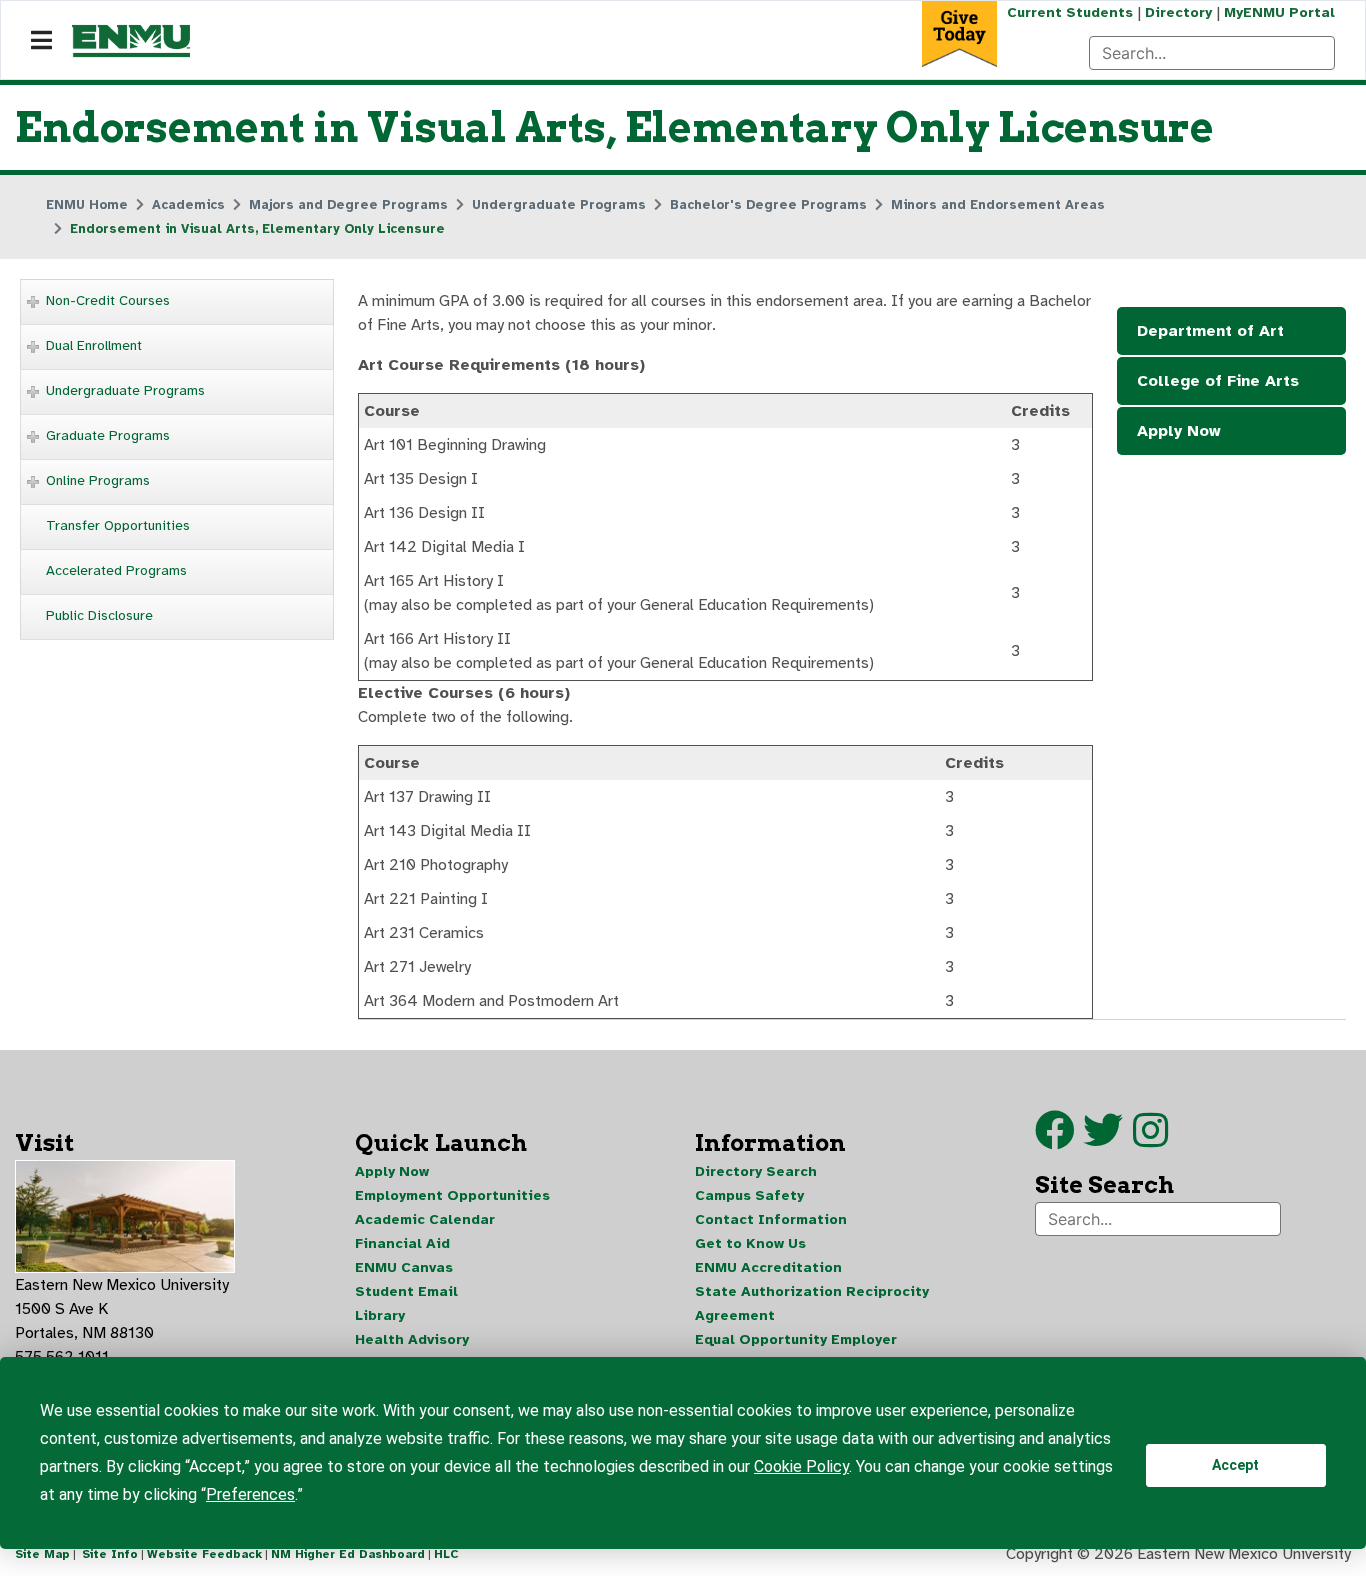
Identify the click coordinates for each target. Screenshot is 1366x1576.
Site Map (42, 1554)
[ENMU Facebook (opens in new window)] (1055, 1140)
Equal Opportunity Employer (796, 1339)
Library (380, 1315)
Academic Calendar (425, 1219)
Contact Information (771, 1219)
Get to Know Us (750, 1243)
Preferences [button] (250, 1494)
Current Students (1070, 12)
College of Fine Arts (1218, 381)
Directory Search (756, 1171)
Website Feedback (204, 1554)
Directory (1178, 12)
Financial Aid (402, 1243)
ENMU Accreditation (768, 1267)
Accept (1235, 1465)
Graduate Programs (108, 435)
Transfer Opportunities (118, 525)
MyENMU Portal (1279, 12)
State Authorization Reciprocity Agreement (812, 1303)
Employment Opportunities (452, 1195)
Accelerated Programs (116, 570)
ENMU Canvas (404, 1267)
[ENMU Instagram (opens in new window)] (1150, 1140)
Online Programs (98, 480)
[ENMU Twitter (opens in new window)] (1108, 1140)
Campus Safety (749, 1195)
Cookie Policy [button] (801, 1466)
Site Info (110, 1554)
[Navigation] (41, 41)
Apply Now (1179, 431)
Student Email (406, 1291)
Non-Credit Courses (108, 300)
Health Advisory (412, 1339)
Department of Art (1210, 331)
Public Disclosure (99, 615)
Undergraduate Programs (125, 390)
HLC (446, 1554)
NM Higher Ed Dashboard (348, 1554)
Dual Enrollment (94, 345)
